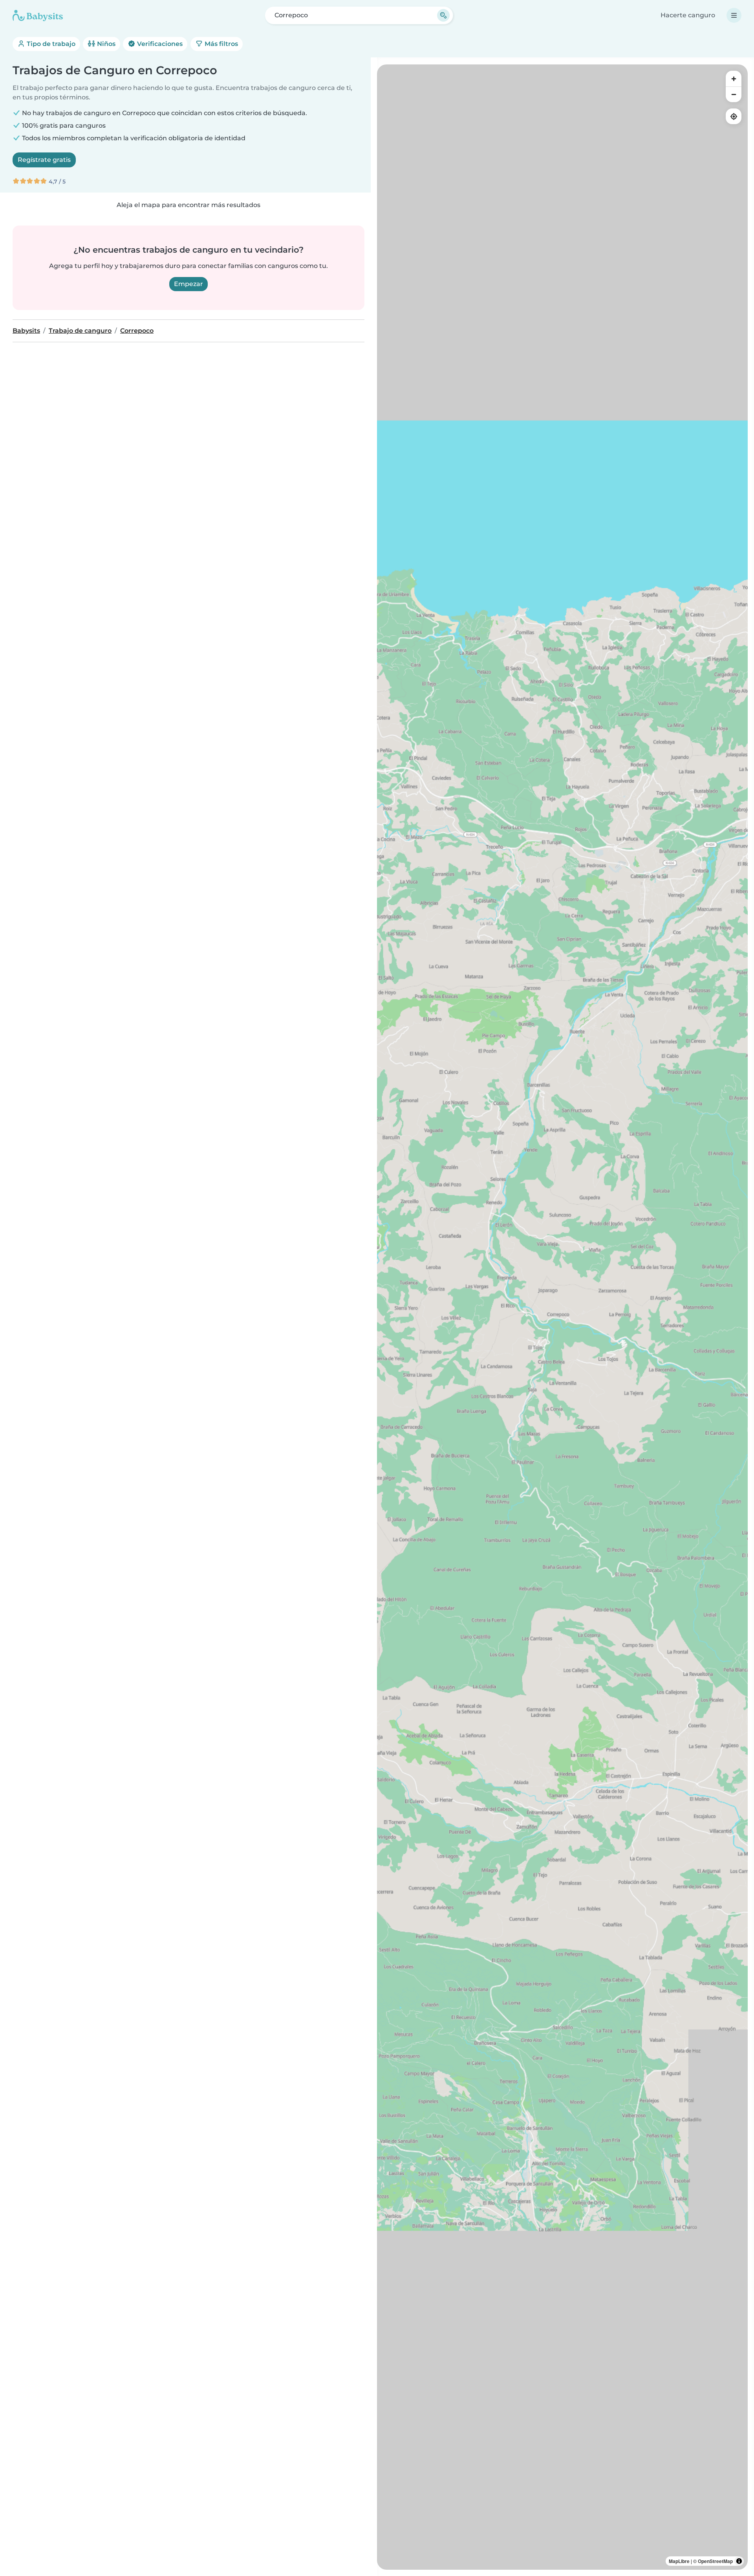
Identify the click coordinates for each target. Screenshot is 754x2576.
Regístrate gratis (44, 160)
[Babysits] (38, 15)
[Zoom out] (734, 94)
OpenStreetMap (715, 2561)
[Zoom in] (734, 79)
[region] (562, 1317)
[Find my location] (734, 116)
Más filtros (221, 44)
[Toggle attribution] (739, 2561)
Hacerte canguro (688, 15)
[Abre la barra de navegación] (734, 15)
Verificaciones (159, 44)
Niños (105, 44)
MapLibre (679, 2561)
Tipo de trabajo (50, 44)
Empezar (188, 284)
